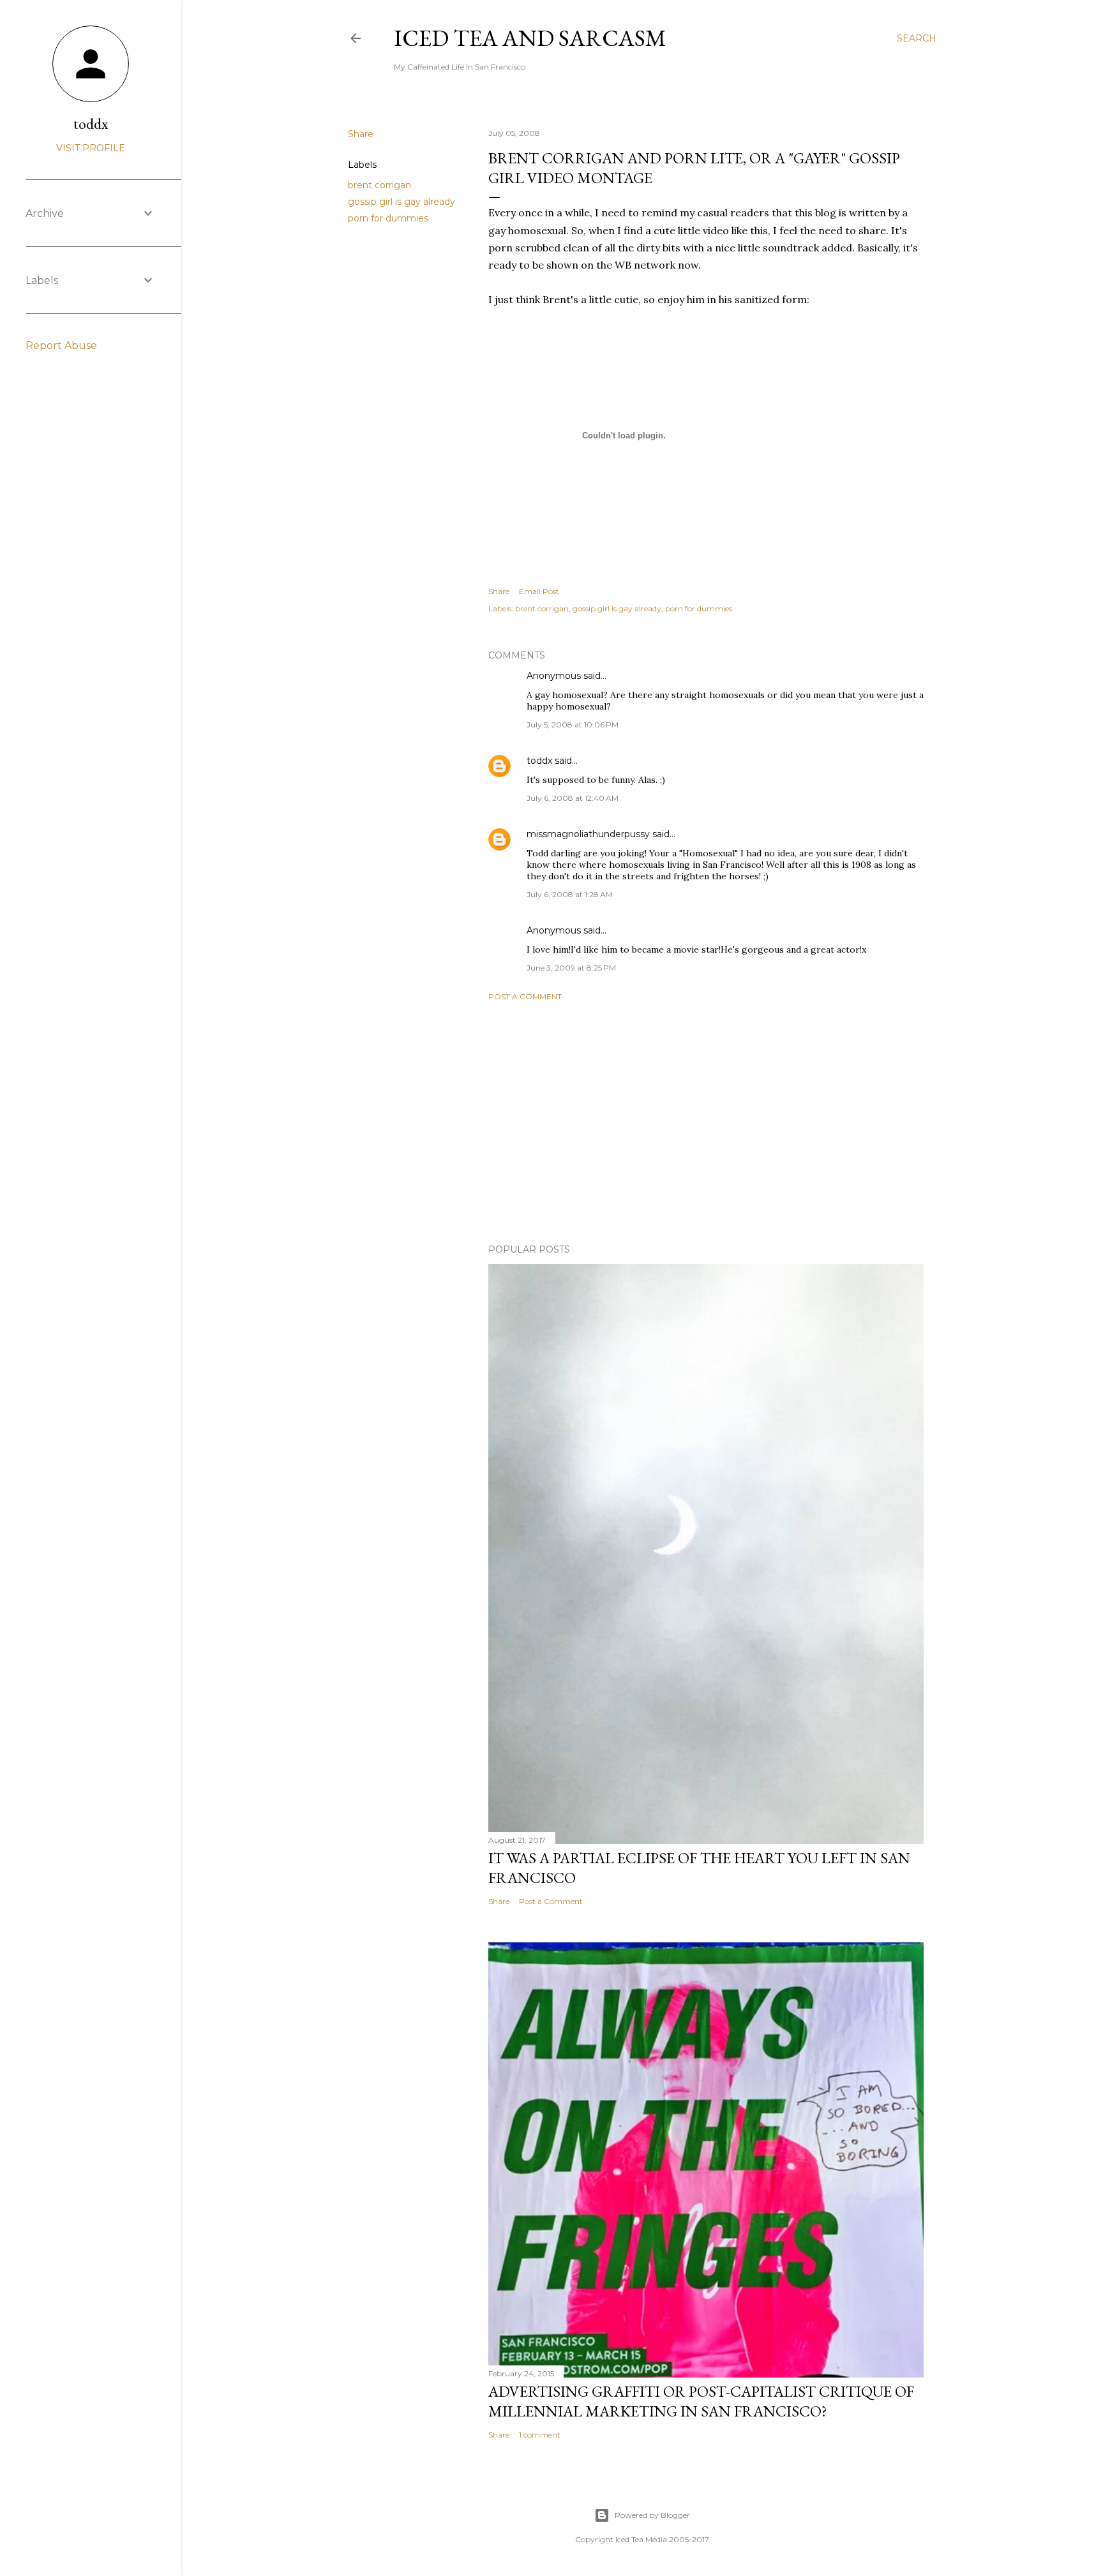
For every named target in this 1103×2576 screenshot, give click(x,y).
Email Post (539, 591)
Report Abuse (61, 346)
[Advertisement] (706, 1122)
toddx (539, 761)
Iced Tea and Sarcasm (530, 38)
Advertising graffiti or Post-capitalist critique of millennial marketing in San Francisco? (701, 2401)
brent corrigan (379, 185)
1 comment (540, 2435)
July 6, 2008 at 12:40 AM (573, 798)
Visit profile (91, 148)
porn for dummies (388, 218)
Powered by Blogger (652, 2515)
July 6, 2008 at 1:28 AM (570, 894)
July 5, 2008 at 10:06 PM (573, 725)
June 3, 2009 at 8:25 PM (571, 968)
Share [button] (361, 134)
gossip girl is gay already (401, 202)
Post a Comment (525, 996)
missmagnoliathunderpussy (588, 834)
